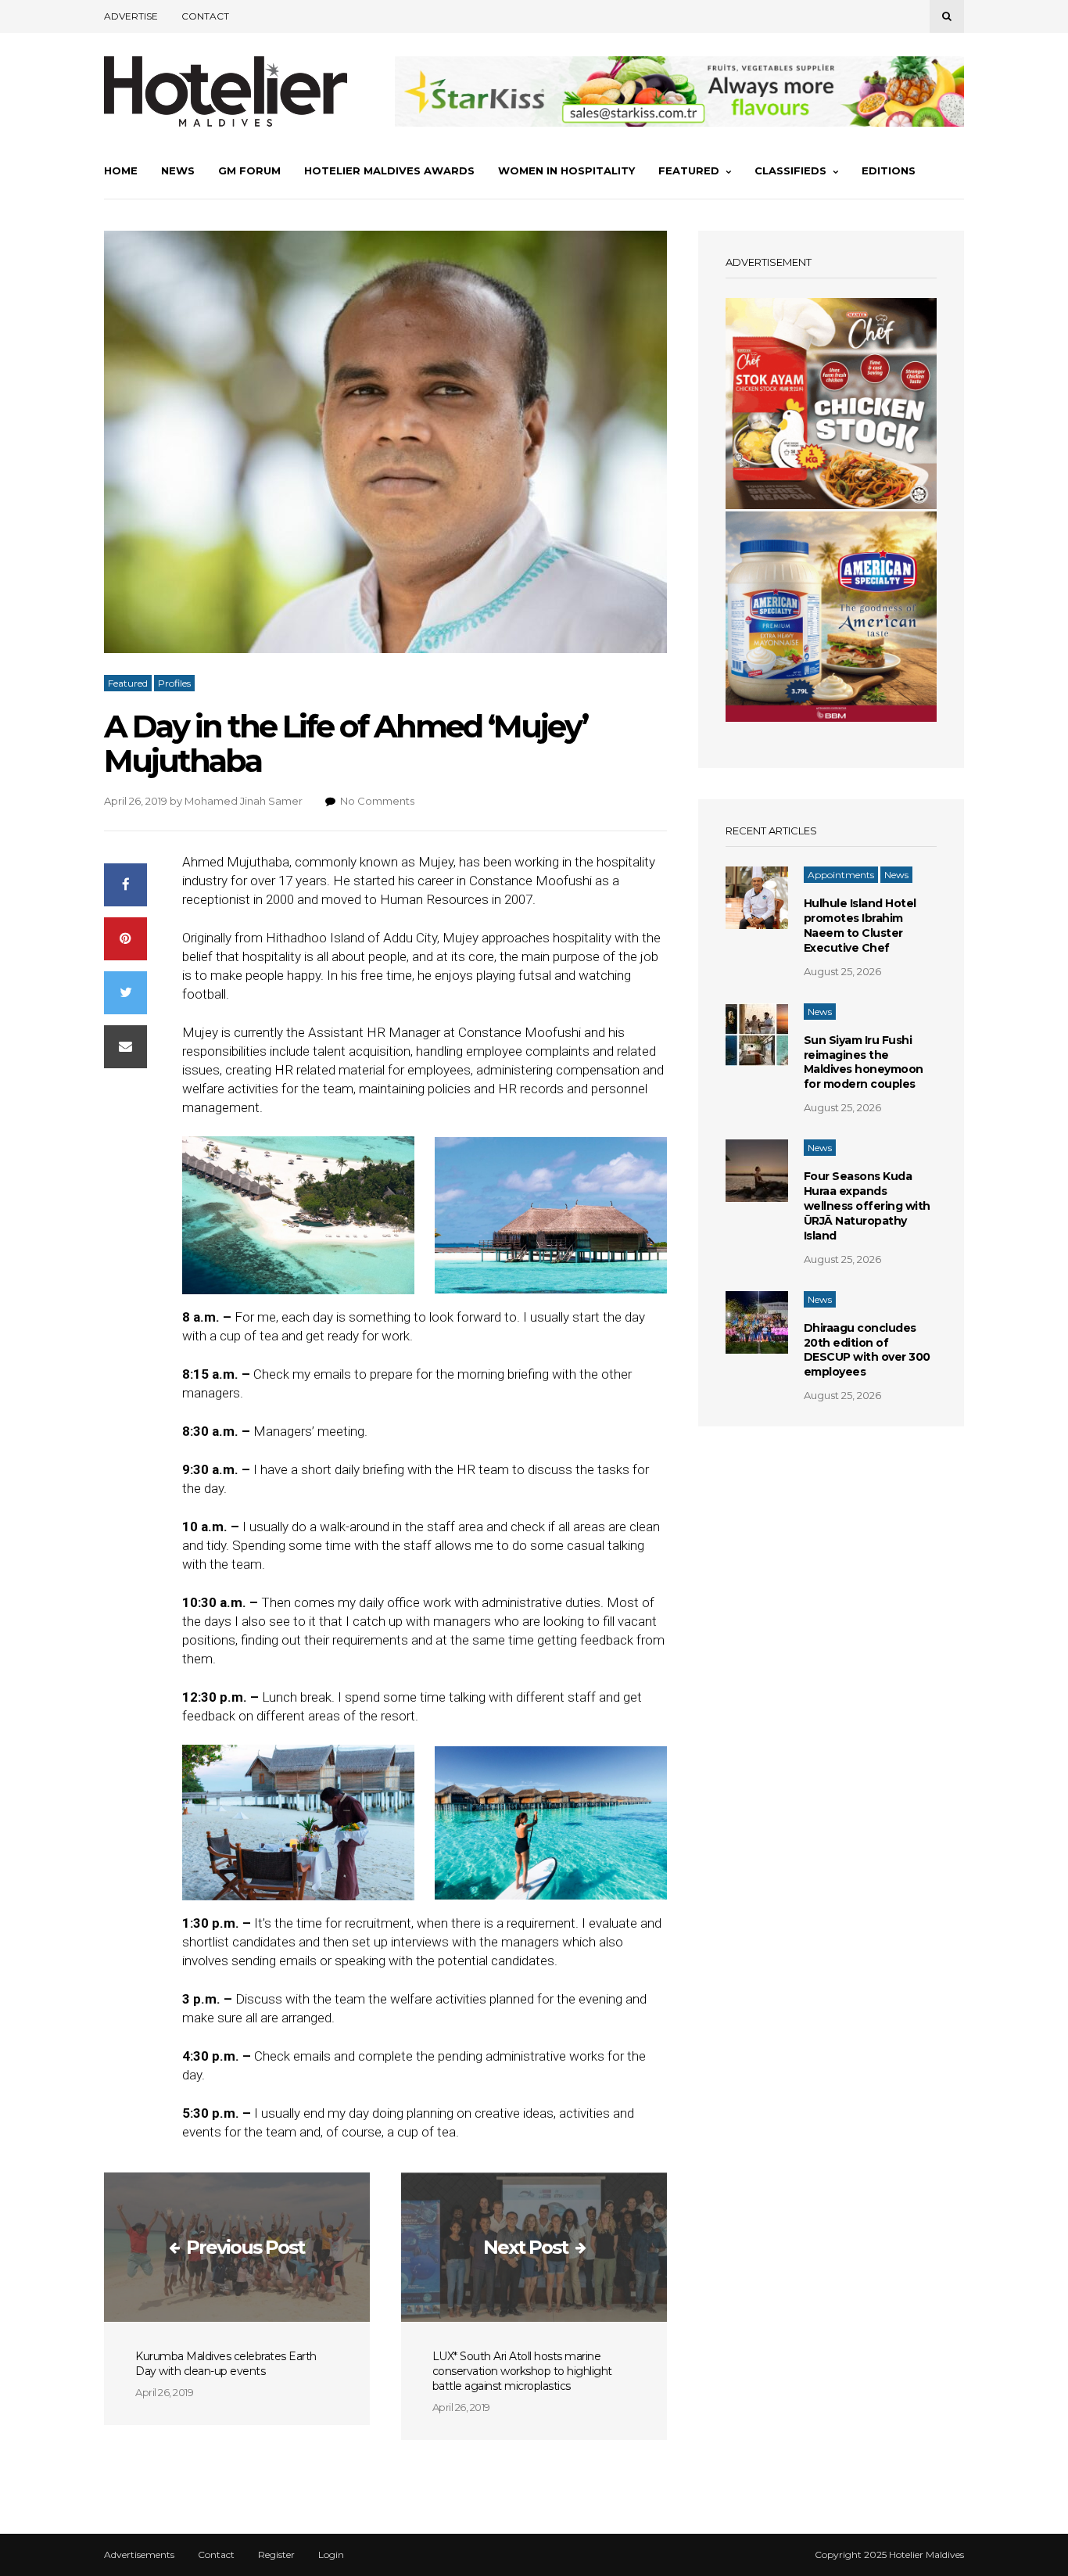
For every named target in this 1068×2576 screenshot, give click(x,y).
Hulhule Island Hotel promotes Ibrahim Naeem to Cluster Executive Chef (860, 926)
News (178, 170)
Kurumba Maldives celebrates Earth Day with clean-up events (226, 2364)
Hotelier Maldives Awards (389, 170)
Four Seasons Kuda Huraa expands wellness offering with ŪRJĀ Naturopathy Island (867, 1206)
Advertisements (139, 2555)
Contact (205, 16)
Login (331, 2555)
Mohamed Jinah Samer (244, 801)
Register (276, 2555)
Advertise (131, 16)
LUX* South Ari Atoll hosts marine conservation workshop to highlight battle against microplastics (522, 2371)
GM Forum (249, 170)
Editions (889, 170)
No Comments (377, 801)
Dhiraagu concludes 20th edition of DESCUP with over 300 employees (867, 1350)
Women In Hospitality (566, 170)
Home (121, 170)
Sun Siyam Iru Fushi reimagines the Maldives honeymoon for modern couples (864, 1062)
